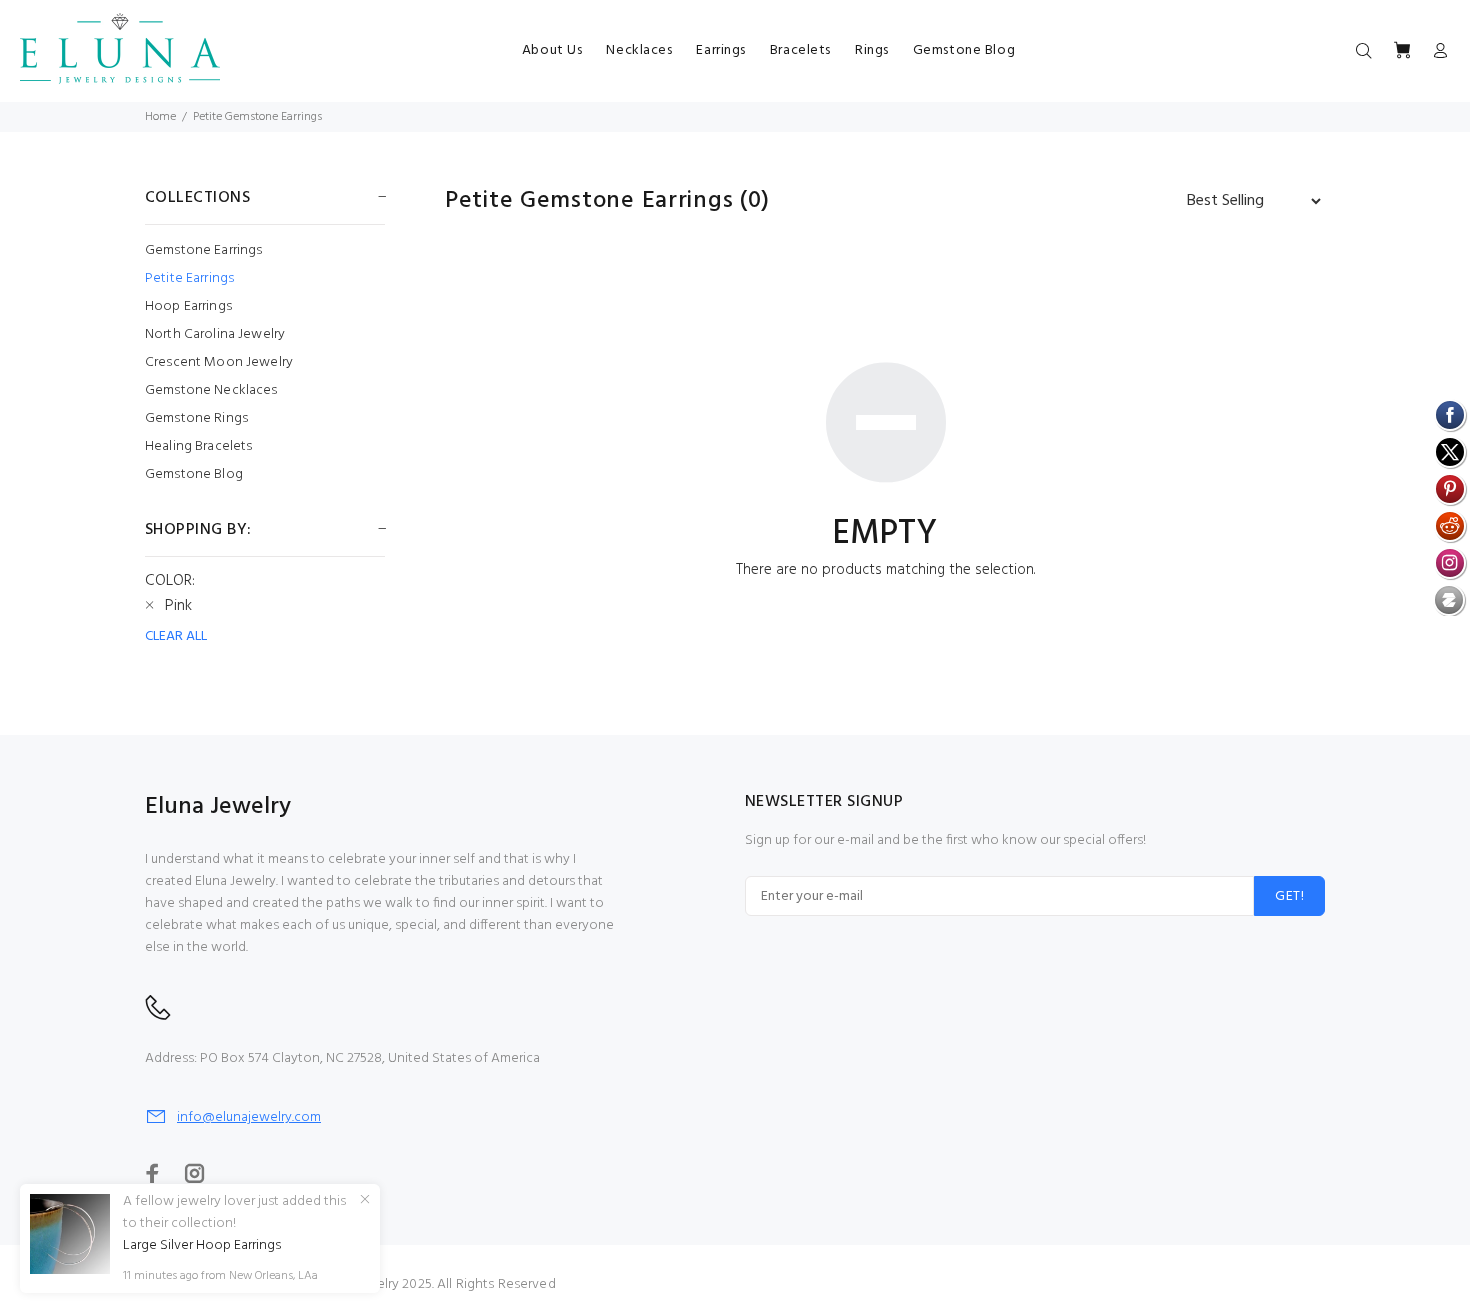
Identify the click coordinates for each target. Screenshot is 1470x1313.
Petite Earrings (189, 278)
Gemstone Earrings (203, 250)
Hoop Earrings (188, 306)
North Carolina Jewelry (215, 334)
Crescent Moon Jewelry (219, 362)
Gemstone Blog (194, 473)
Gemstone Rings (196, 418)
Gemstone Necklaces (211, 390)
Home (160, 117)
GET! (1289, 896)
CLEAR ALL (176, 637)
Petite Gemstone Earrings (257, 117)
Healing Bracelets (198, 446)
